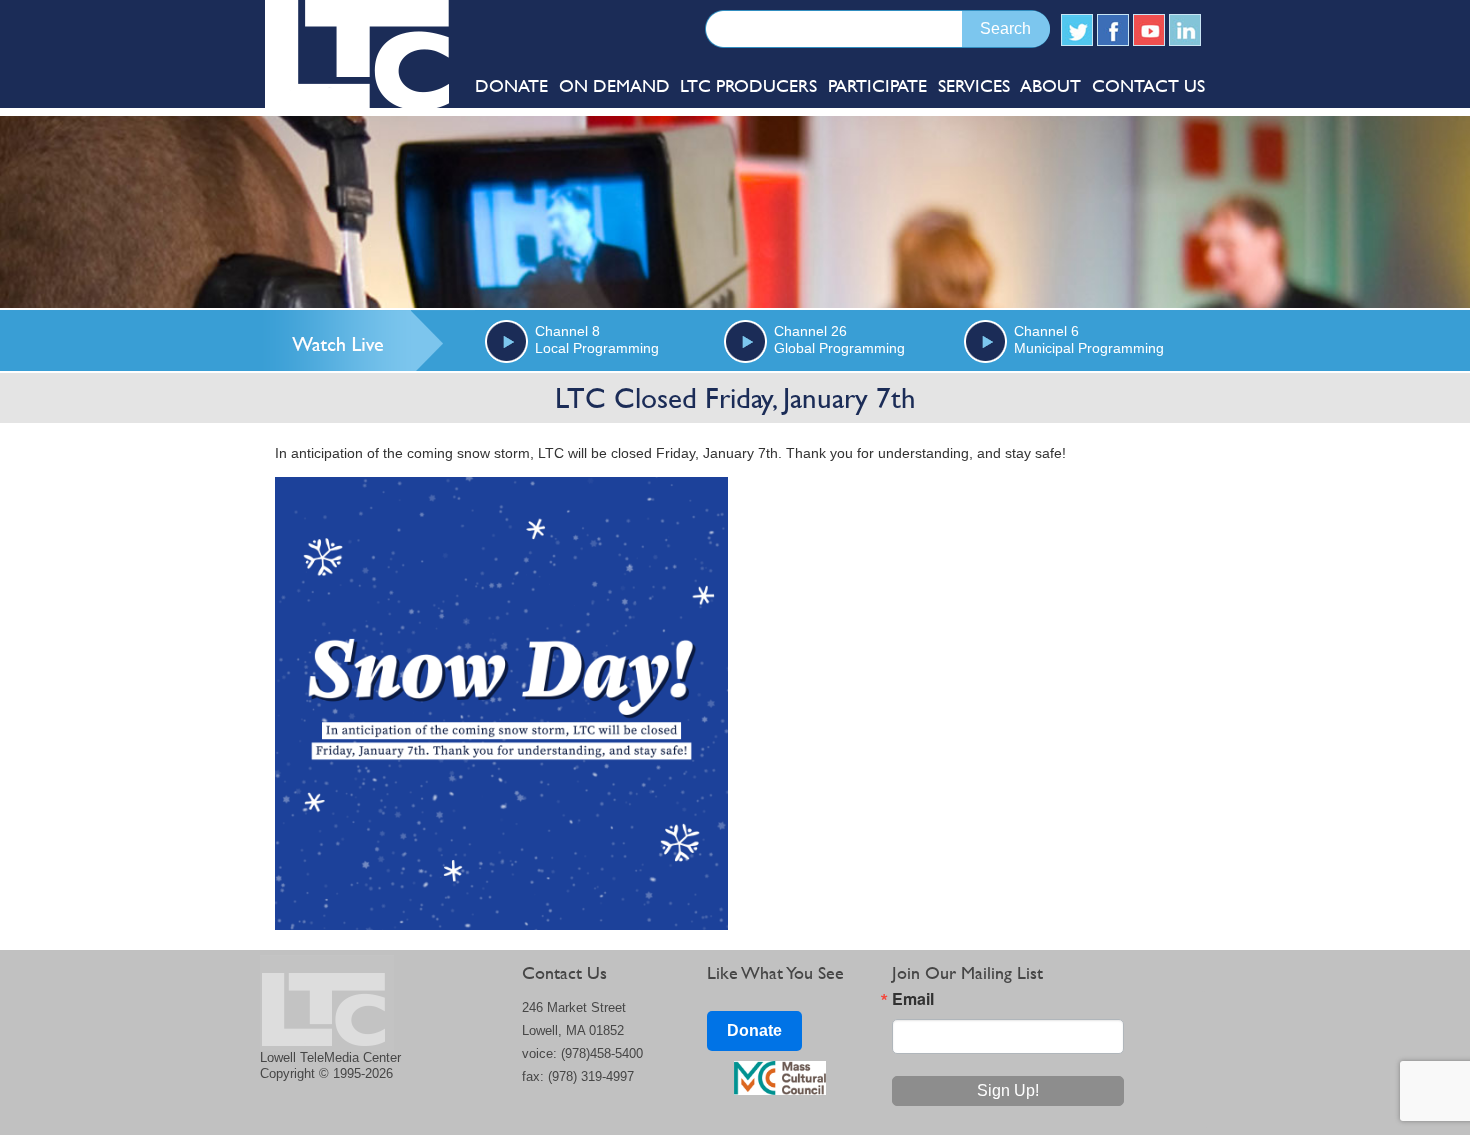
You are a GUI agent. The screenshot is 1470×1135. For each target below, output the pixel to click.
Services (974, 85)
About (1050, 85)
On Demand (614, 85)
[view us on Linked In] (1185, 30)
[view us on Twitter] (1077, 30)
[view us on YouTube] (1149, 30)
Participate (877, 85)
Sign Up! (1008, 1090)
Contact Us (1148, 85)
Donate (754, 1030)
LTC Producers (748, 85)
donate (511, 85)
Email (913, 999)
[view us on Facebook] (1113, 30)
